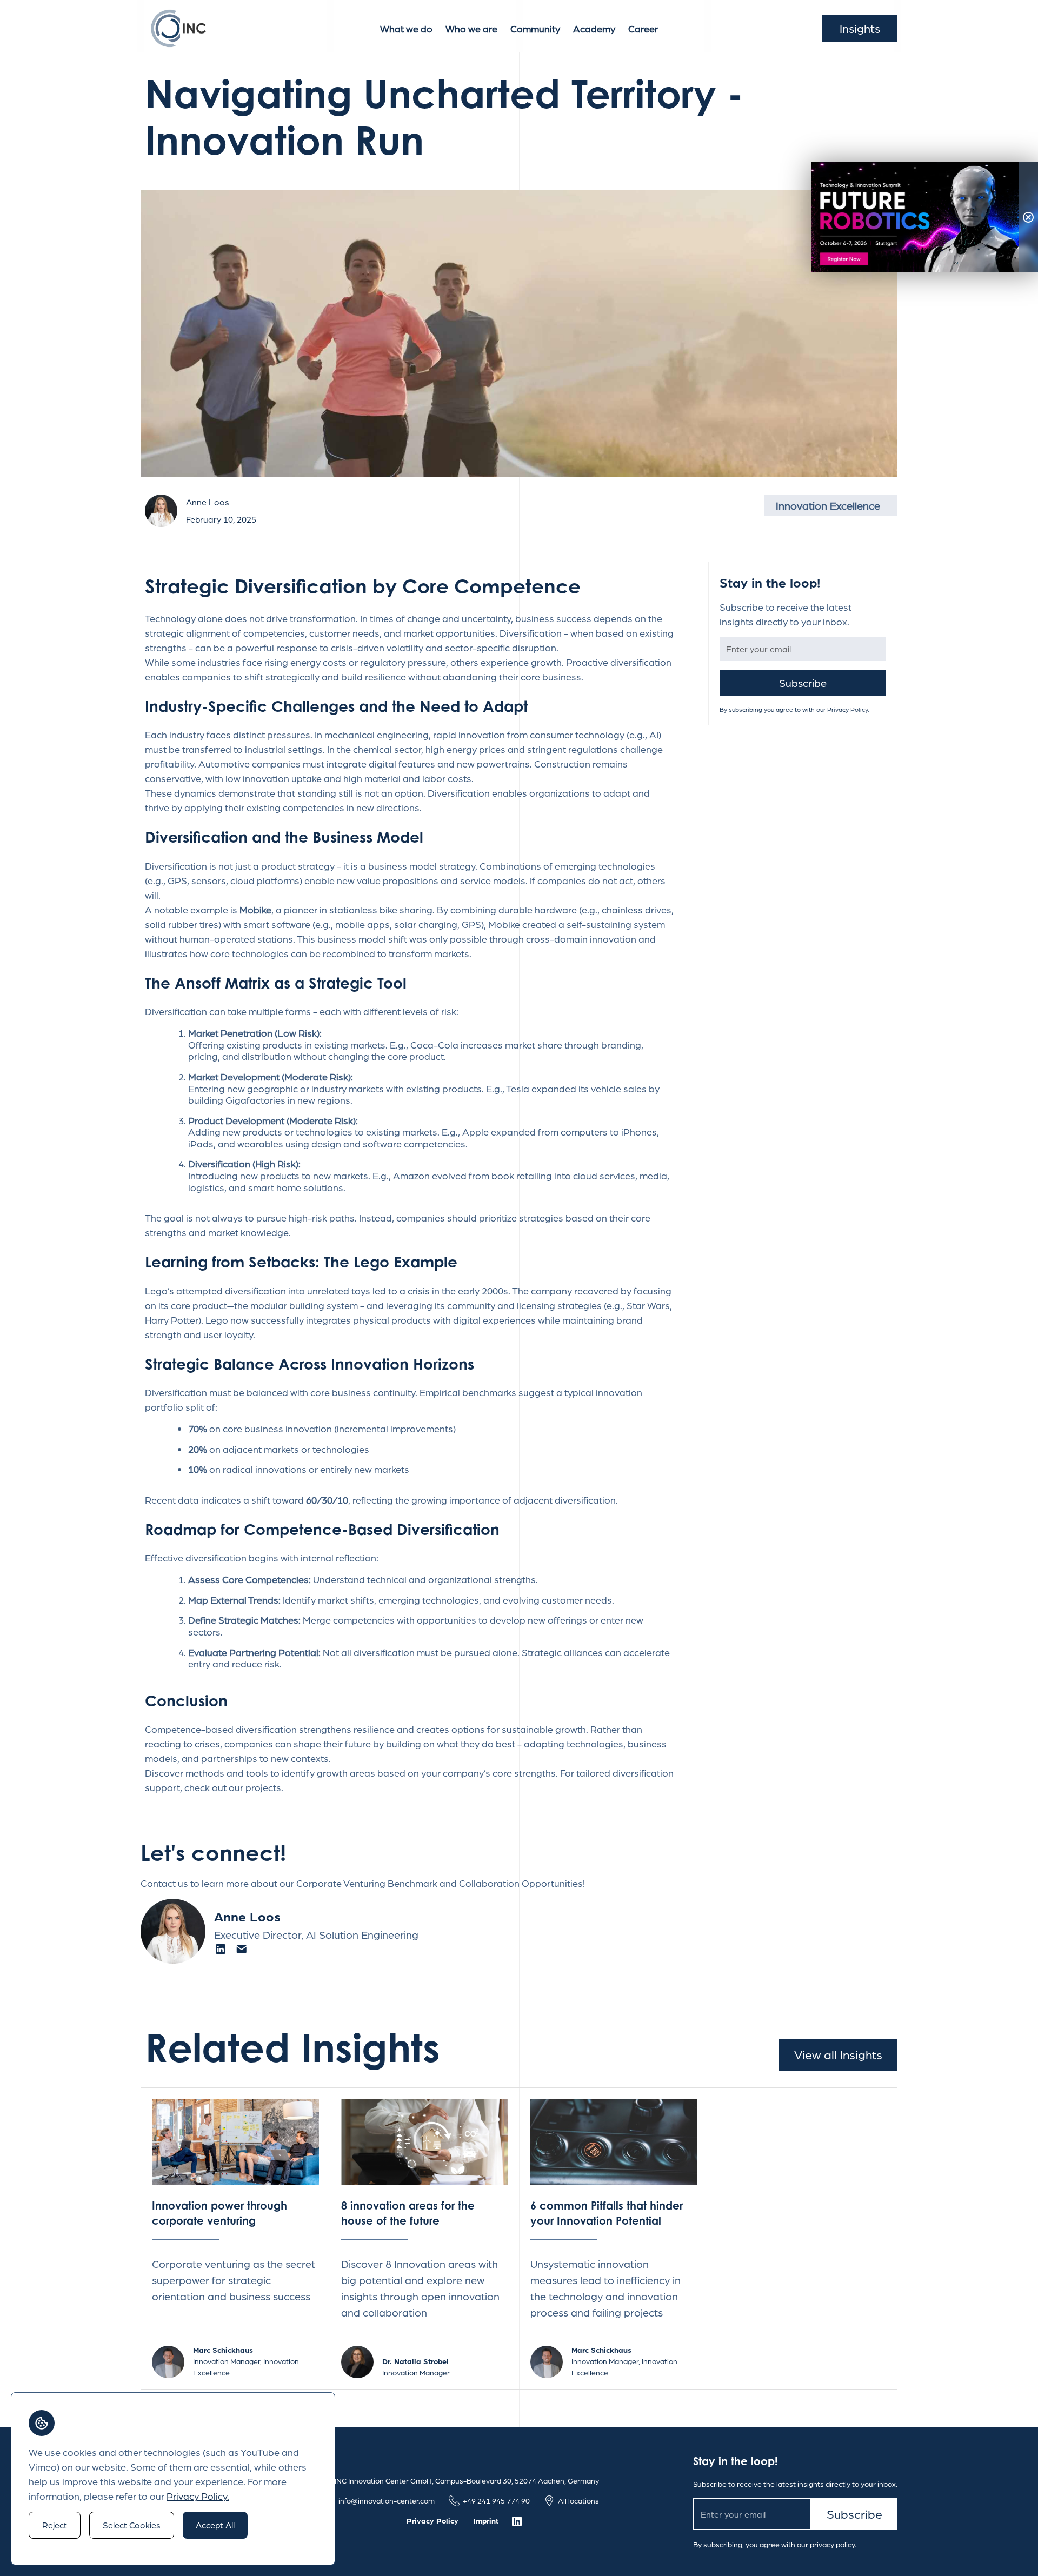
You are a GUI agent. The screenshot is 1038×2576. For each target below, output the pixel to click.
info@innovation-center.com (387, 2500)
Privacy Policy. (198, 2496)
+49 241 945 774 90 (496, 2500)
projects (263, 1787)
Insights (860, 28)
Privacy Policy (432, 2520)
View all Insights (838, 2054)
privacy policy (832, 2544)
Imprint (486, 2520)
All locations (578, 2500)
